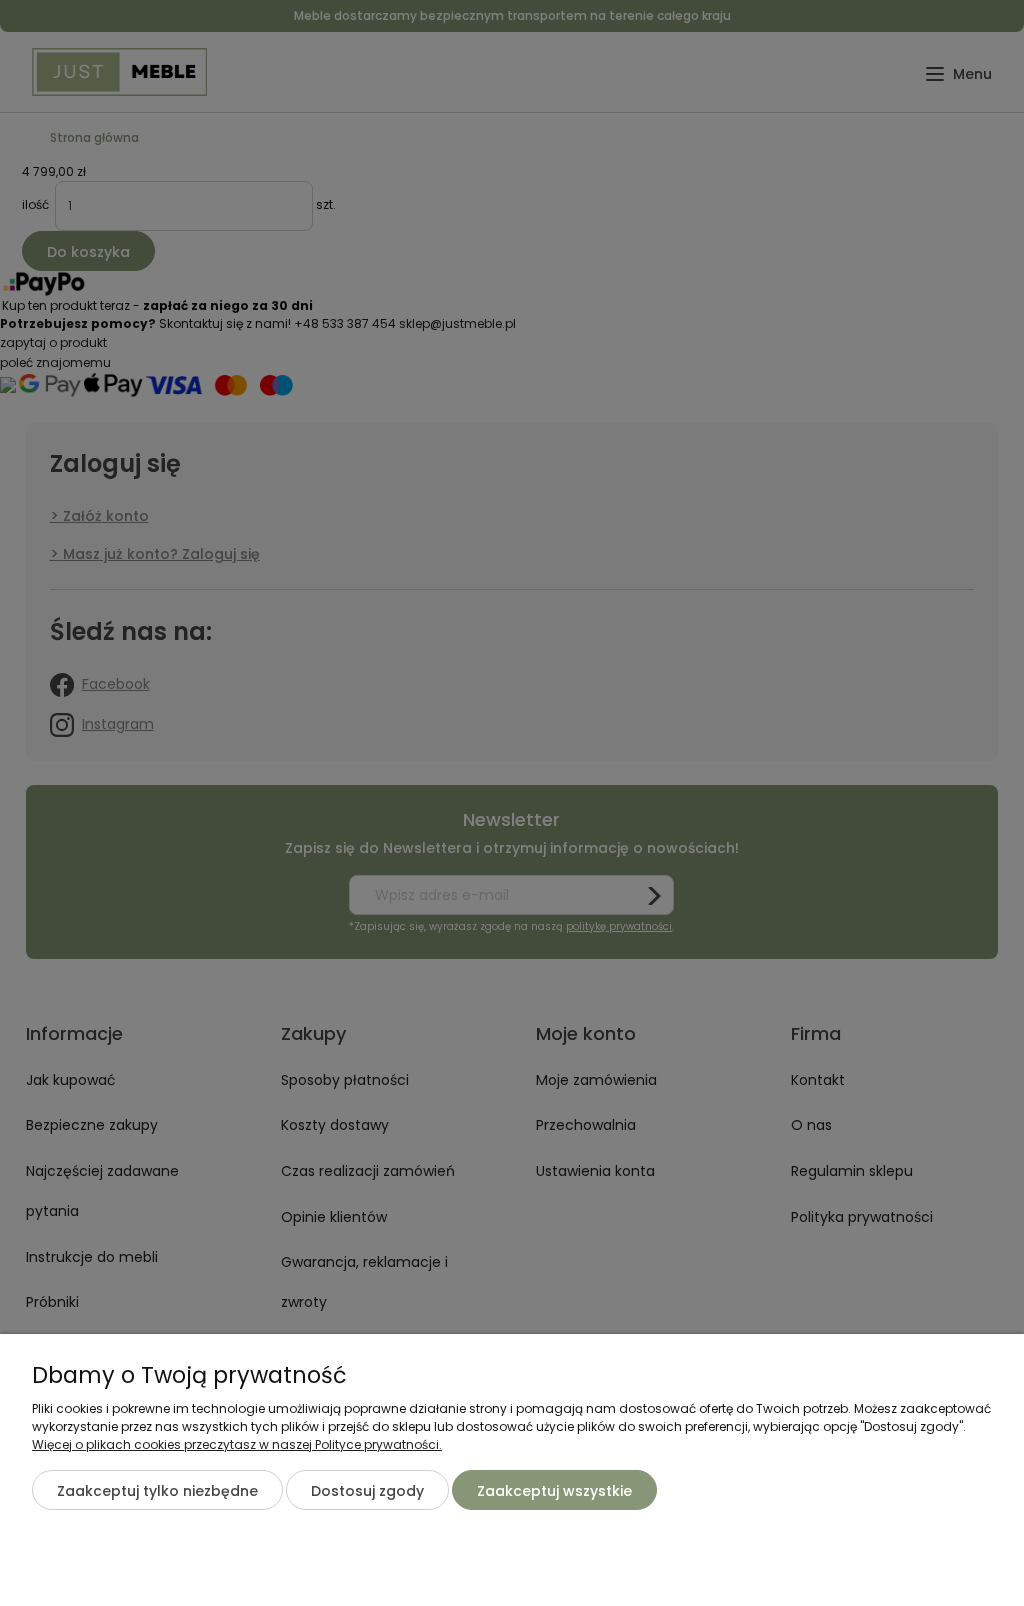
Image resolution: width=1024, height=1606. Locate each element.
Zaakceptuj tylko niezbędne (157, 1491)
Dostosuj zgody (367, 1491)
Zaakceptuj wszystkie (554, 1491)
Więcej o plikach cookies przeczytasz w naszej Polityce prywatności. (237, 1444)
